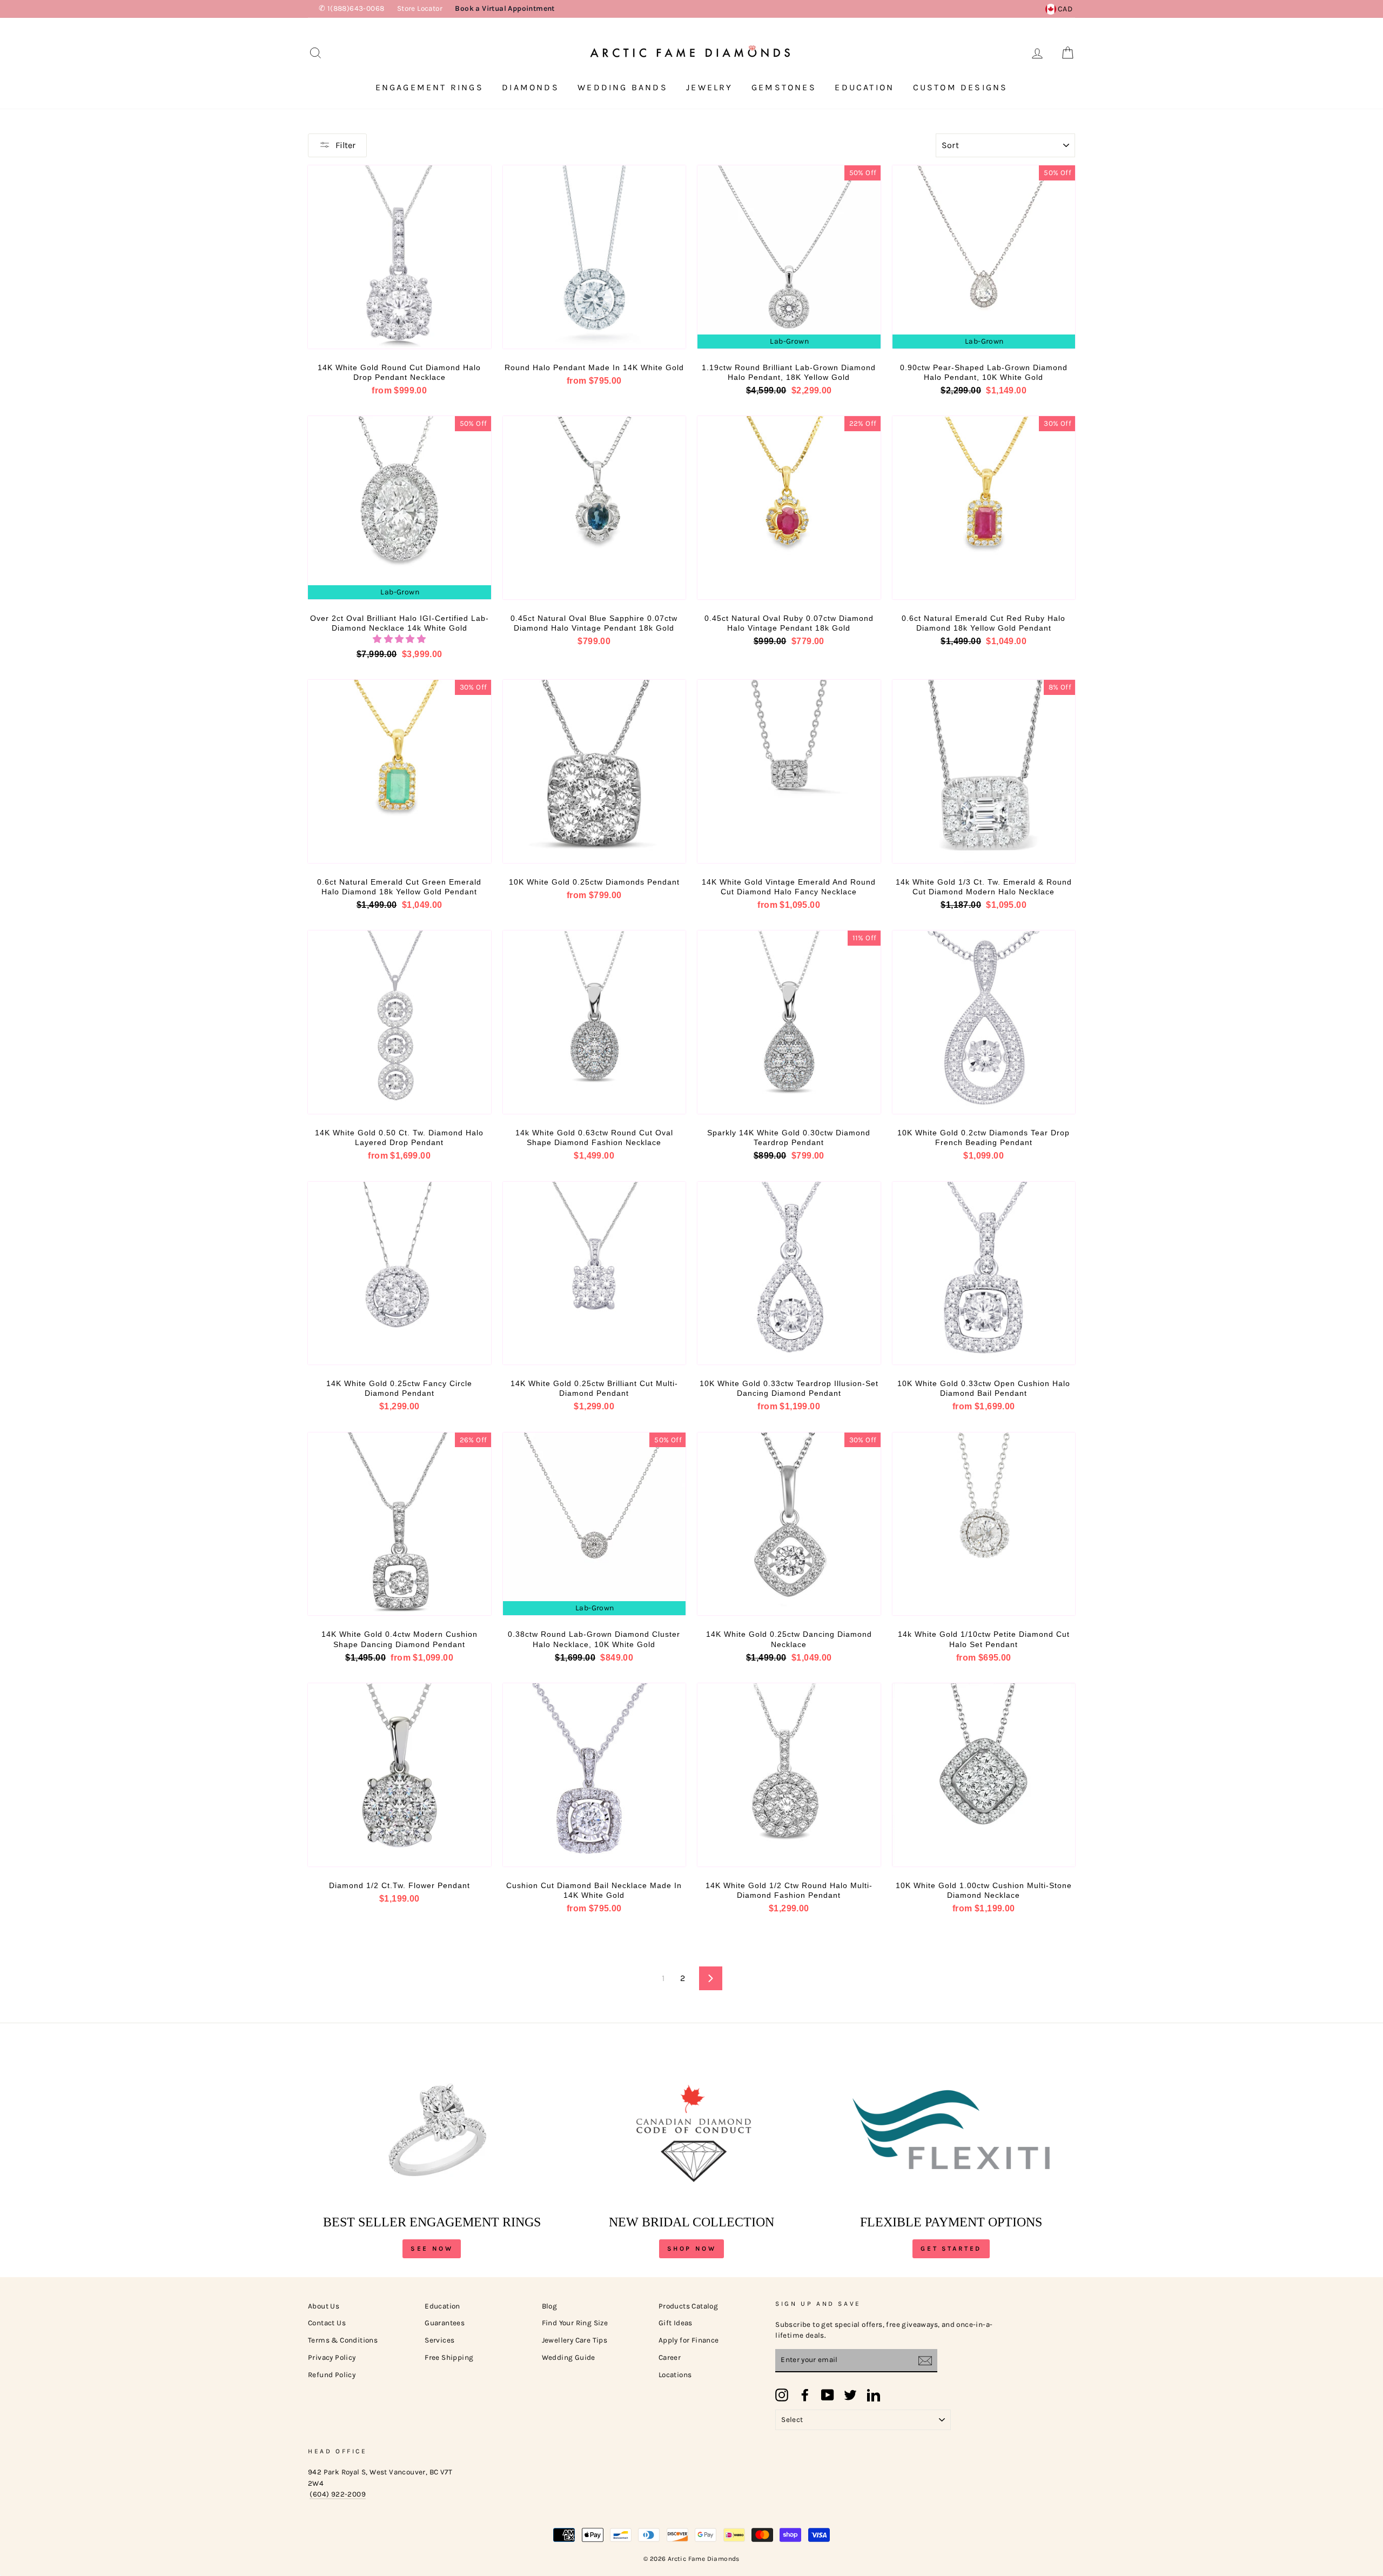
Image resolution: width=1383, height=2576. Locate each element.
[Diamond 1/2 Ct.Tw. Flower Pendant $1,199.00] (400, 1775)
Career (670, 2357)
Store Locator (420, 8)
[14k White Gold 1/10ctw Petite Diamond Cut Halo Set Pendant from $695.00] (984, 1524)
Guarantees (445, 2323)
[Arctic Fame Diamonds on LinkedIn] (874, 2395)
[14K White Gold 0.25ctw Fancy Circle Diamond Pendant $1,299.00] (400, 1273)
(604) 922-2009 (338, 2494)
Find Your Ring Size (575, 2323)
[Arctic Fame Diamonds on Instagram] (782, 2395)
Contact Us (327, 2323)
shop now (692, 2249)
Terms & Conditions (343, 2340)
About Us (324, 2306)
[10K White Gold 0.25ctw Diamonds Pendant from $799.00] (595, 771)
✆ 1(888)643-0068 (351, 8)
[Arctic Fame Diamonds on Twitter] (850, 2395)
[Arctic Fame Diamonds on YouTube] (828, 2395)
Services (439, 2340)
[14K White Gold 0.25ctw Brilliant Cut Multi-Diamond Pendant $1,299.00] (595, 1273)
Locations (675, 2375)
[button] (399, 639)
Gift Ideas (676, 2323)
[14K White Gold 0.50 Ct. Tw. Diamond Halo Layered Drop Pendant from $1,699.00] (400, 1022)
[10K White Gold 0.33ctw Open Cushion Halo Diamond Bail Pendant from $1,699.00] (984, 1273)
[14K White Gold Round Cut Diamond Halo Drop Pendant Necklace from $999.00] (400, 257)
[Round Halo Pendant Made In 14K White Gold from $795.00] (595, 257)
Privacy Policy (332, 2357)
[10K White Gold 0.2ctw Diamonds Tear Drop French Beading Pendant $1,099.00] (984, 1022)
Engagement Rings (429, 87)
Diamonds (531, 87)
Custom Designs (961, 87)
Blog (550, 2306)
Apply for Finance (689, 2340)
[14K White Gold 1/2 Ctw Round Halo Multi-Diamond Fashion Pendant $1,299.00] (789, 1775)
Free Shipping (449, 2357)
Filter (345, 145)
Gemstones (784, 87)
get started (951, 2249)
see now (432, 2249)
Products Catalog (688, 2306)
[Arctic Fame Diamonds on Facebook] (805, 2395)
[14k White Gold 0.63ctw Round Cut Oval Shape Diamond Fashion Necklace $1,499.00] (595, 1022)
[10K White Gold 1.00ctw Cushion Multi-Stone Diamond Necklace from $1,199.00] (984, 1775)
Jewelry (709, 87)
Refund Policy (332, 2375)
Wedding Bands (623, 87)
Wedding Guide (569, 2357)
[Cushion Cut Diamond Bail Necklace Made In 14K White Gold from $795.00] (595, 1775)
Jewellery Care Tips (575, 2340)
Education (864, 87)
